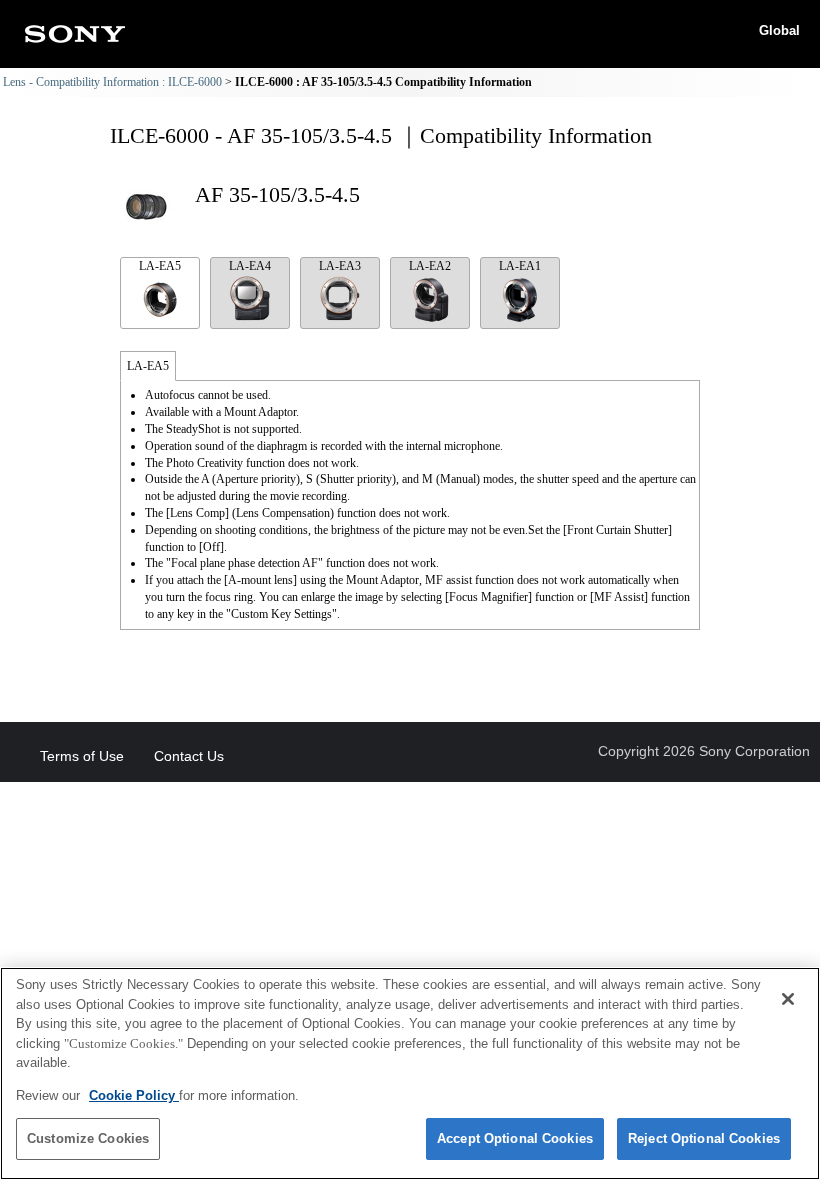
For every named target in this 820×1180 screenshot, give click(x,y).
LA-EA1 (520, 266)
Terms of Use (82, 756)
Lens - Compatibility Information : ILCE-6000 (112, 82)
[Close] (788, 999)
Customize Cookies (88, 1138)
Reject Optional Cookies (704, 1138)
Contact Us (189, 756)
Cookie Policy (134, 1095)
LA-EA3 (340, 266)
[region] (410, 1073)
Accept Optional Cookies (515, 1138)
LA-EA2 (430, 266)
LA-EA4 (250, 266)
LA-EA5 (160, 266)
